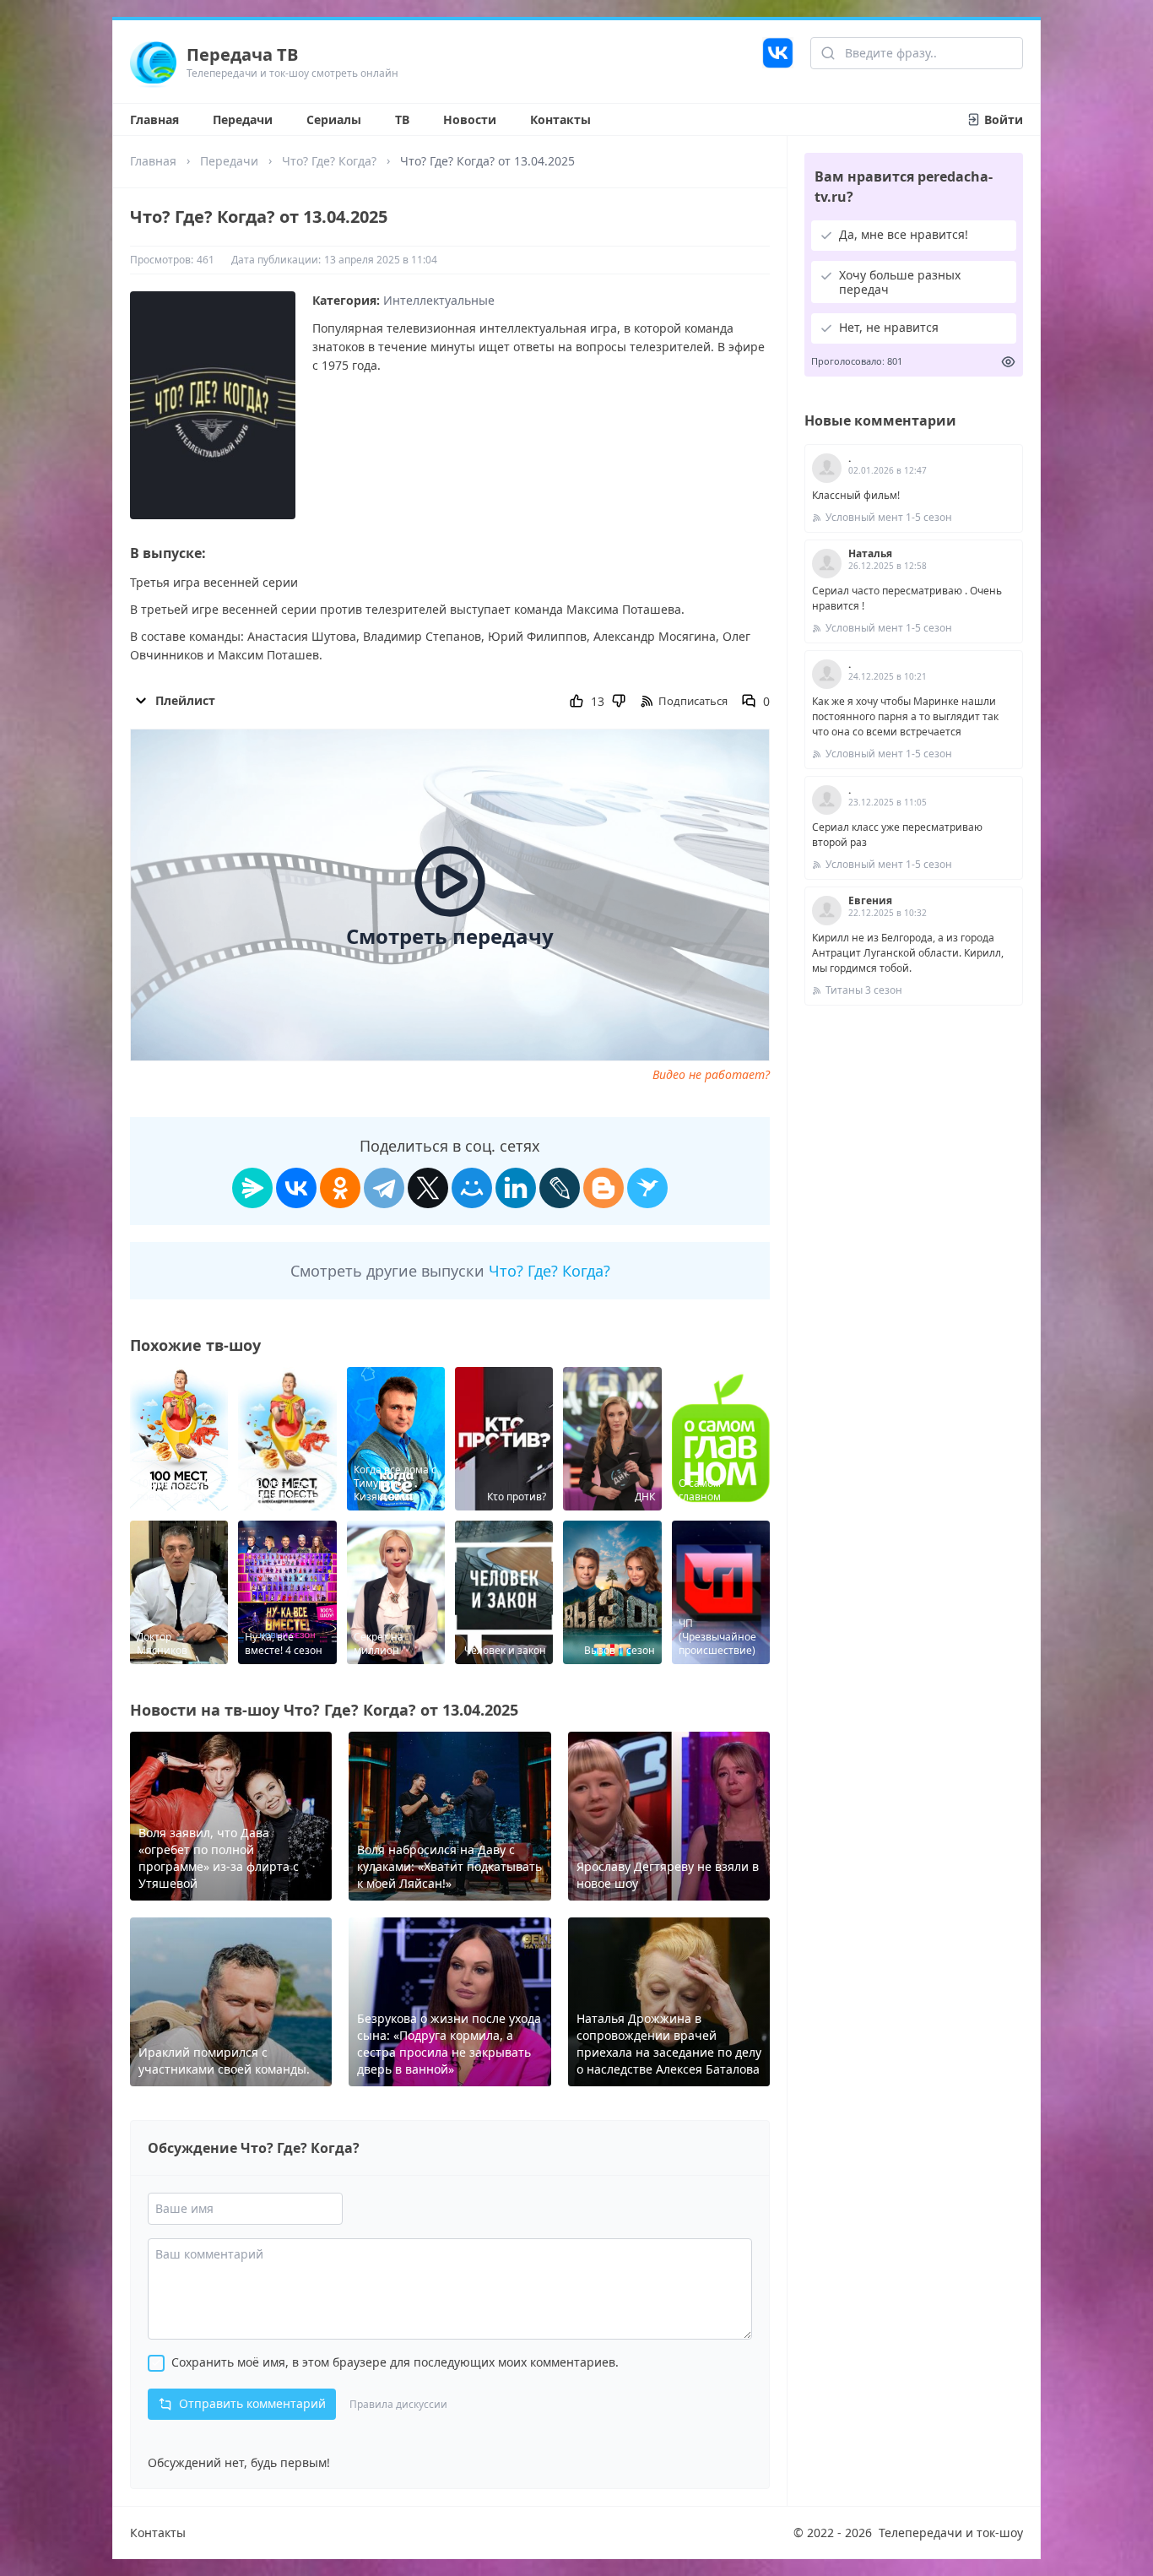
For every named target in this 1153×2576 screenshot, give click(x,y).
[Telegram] (384, 1188)
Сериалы (334, 119)
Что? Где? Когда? (329, 161)
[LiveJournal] (560, 1188)
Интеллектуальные (439, 300)
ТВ (402, 119)
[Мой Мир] (472, 1188)
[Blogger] (604, 1188)
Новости (470, 119)
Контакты (560, 119)
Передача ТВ (242, 54)
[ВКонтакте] (296, 1188)
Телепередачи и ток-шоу (951, 2533)
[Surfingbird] (647, 1188)
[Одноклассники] (340, 1188)
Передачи (243, 119)
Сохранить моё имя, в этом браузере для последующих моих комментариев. (395, 2362)
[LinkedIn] (516, 1188)
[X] (428, 1188)
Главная (154, 119)
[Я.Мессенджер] (252, 1188)
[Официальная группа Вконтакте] (778, 62)
